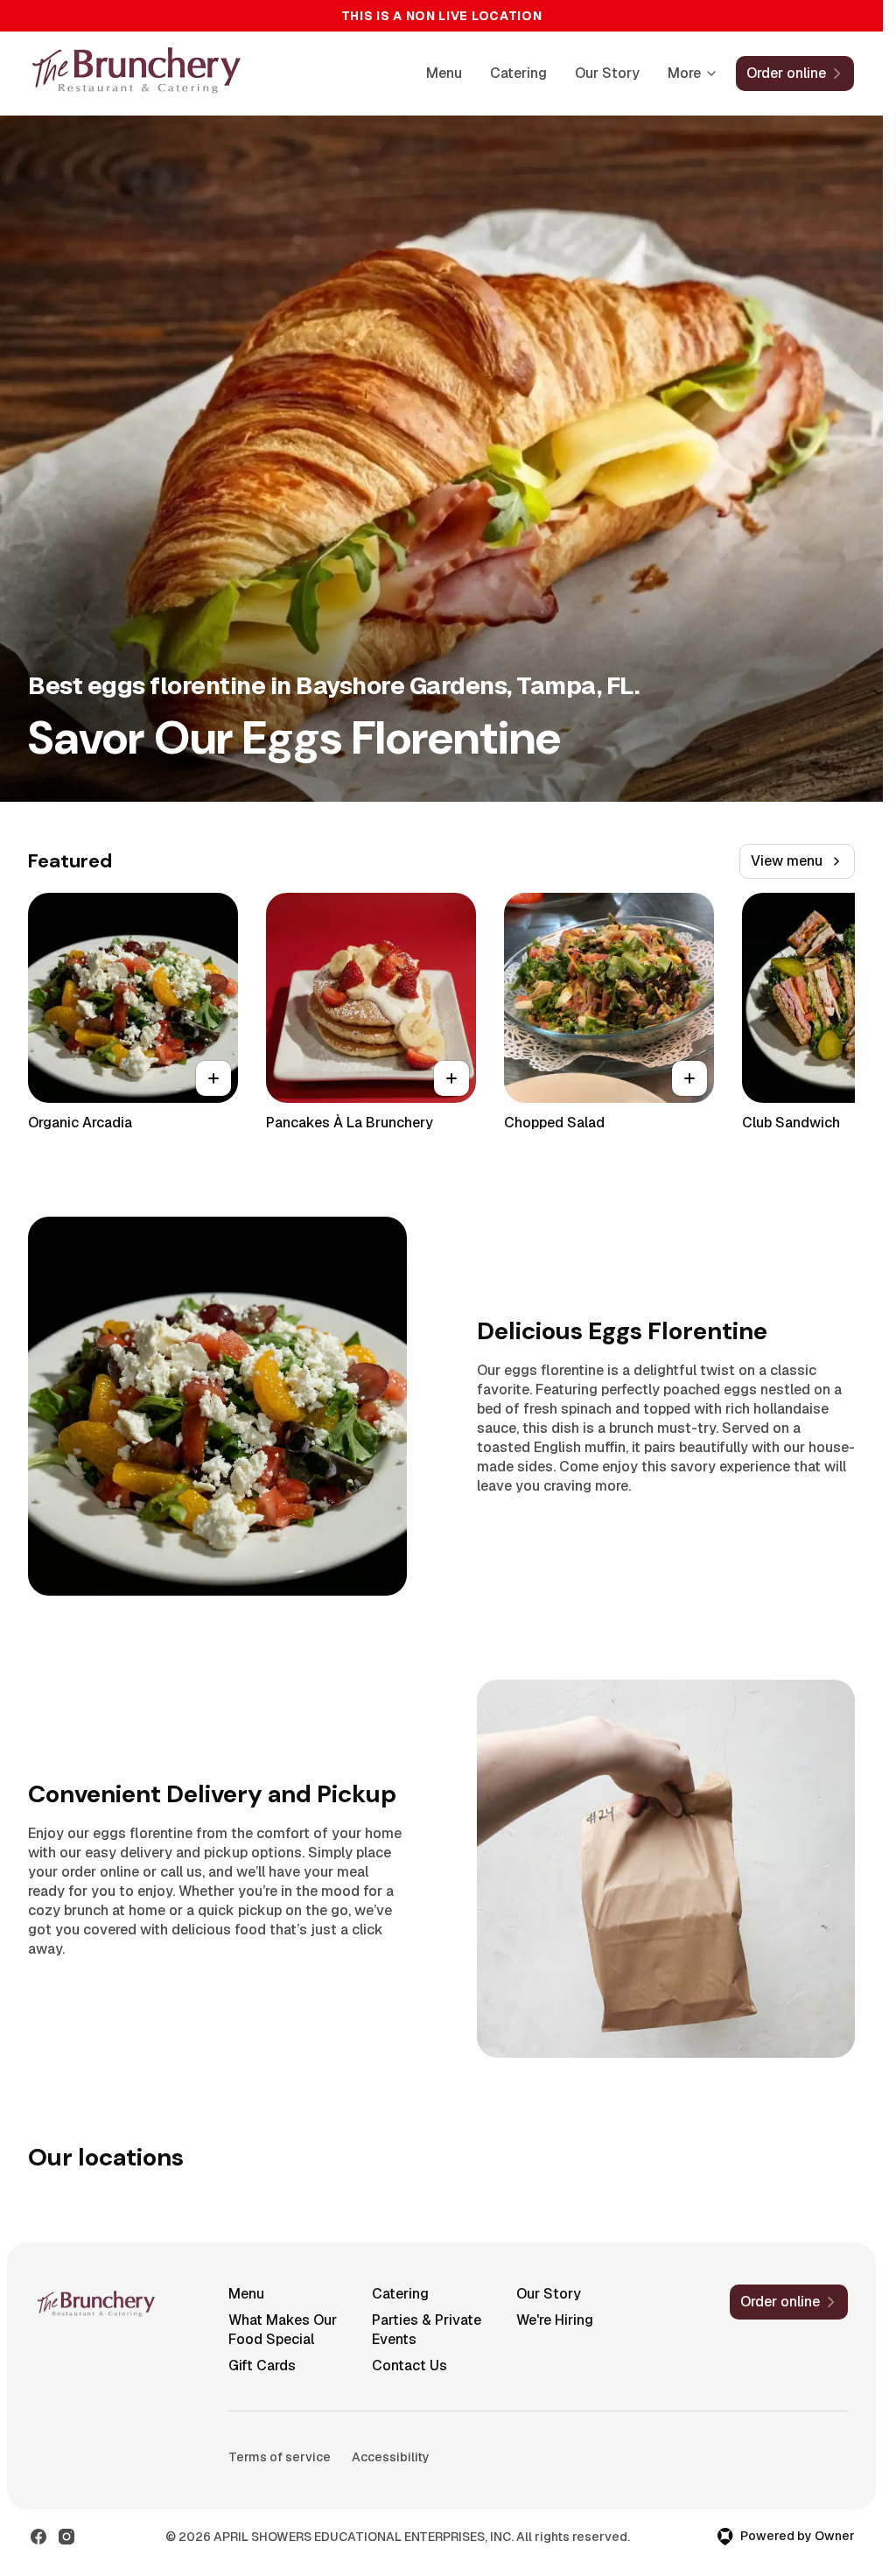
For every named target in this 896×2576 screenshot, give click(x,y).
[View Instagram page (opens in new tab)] (66, 2537)
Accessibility (391, 2457)
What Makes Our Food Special (283, 2330)
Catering (518, 73)
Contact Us (409, 2365)
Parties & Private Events (427, 2330)
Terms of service (280, 2457)
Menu (444, 73)
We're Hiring (555, 2320)
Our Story (607, 73)
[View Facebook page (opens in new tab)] (38, 2537)
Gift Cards (262, 2365)
